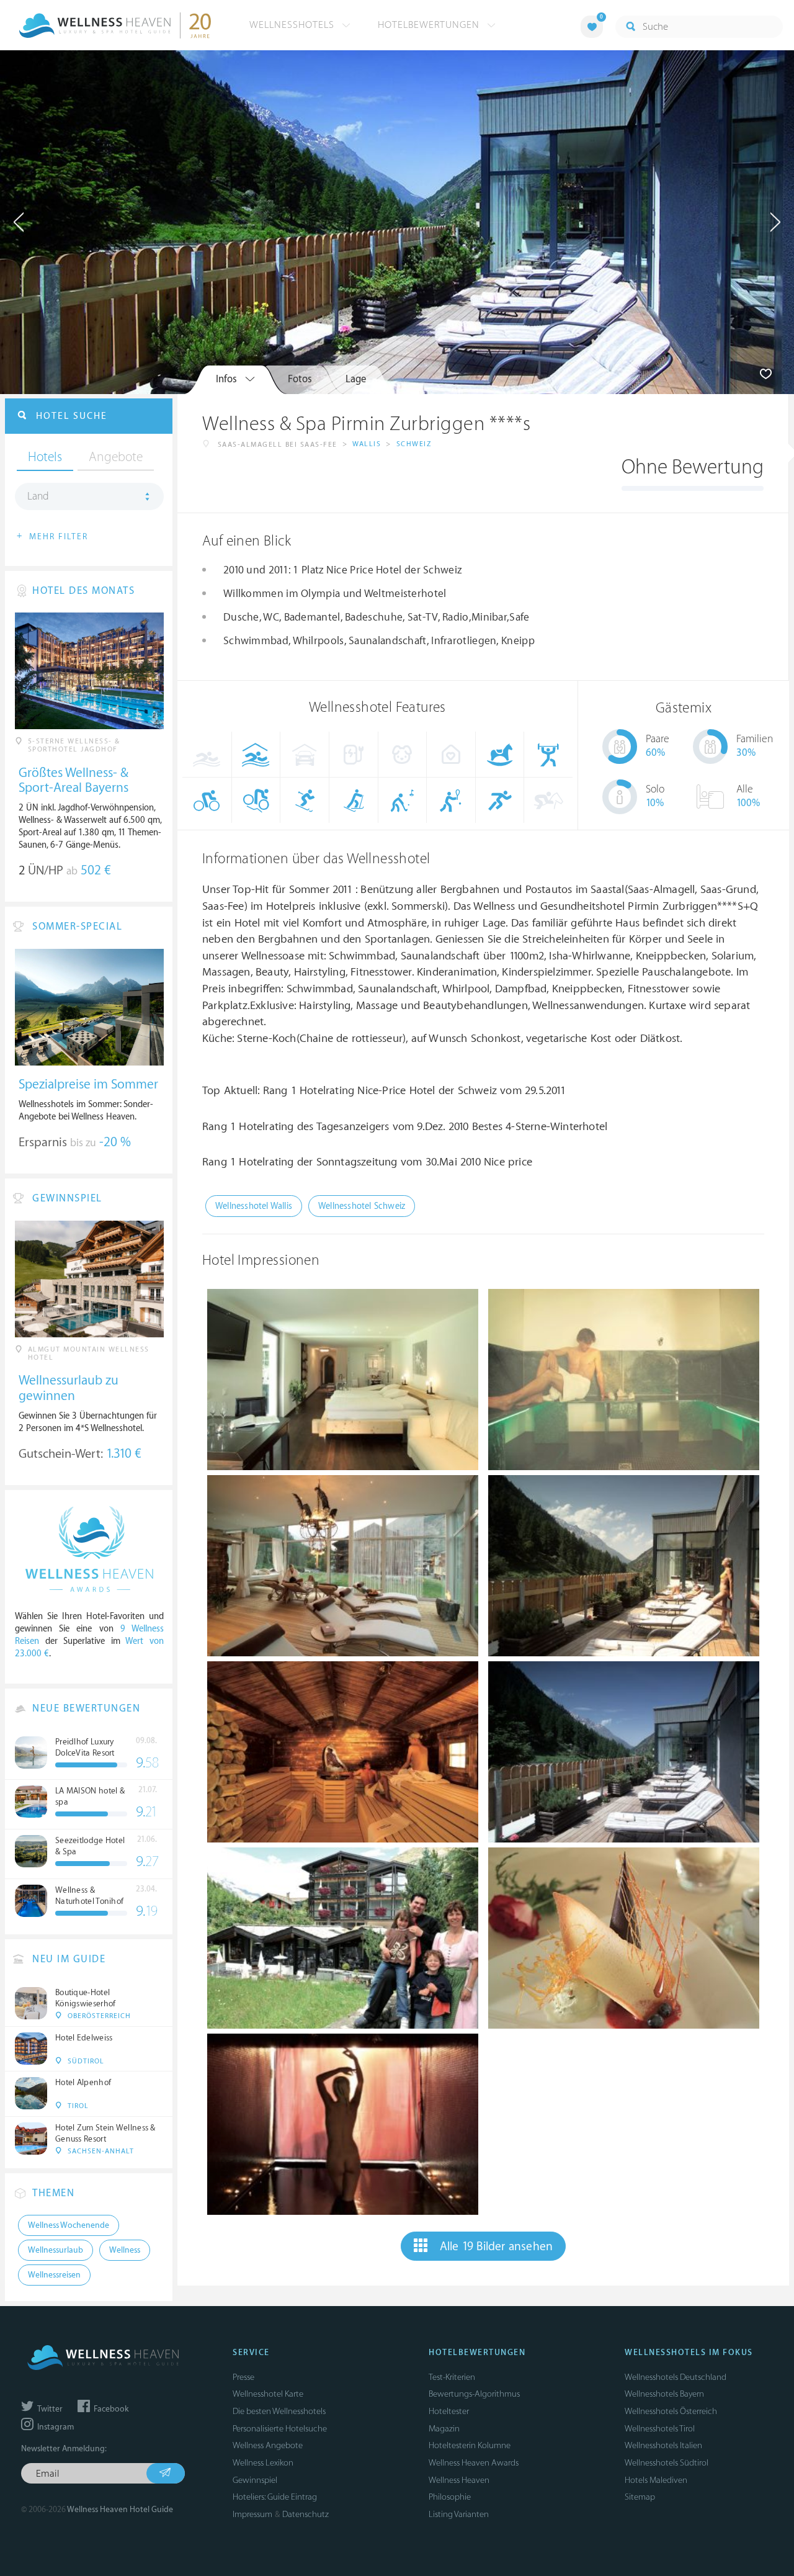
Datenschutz (306, 2514)
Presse (243, 2377)
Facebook (110, 2409)
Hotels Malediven (656, 2480)
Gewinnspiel (255, 2480)
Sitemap (640, 2497)
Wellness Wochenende (69, 2225)
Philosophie (450, 2497)
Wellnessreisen (54, 2275)
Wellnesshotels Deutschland (676, 2377)
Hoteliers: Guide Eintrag (275, 2497)
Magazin (444, 2429)
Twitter (49, 2409)
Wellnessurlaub (56, 2250)
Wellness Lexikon (263, 2463)
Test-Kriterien (452, 2377)
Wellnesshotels (293, 25)
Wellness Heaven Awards (474, 2463)
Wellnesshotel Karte (268, 2394)
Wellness (125, 2250)
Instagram (55, 2427)
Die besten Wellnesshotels (279, 2411)
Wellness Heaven (459, 2480)
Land (38, 496)
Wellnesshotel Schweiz (362, 1206)
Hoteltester (449, 2411)
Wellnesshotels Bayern (664, 2394)
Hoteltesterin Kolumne (470, 2445)
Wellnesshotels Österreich (671, 2411)
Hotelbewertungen (430, 25)
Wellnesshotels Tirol (660, 2429)
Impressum (252, 2514)
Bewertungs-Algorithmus (474, 2394)
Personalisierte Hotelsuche (280, 2429)
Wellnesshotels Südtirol (667, 2463)
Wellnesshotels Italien (663, 2445)
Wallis (367, 444)
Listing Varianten (459, 2514)
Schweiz (414, 444)
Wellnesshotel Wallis (254, 1206)
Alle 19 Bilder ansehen (496, 2246)
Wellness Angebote (268, 2445)
